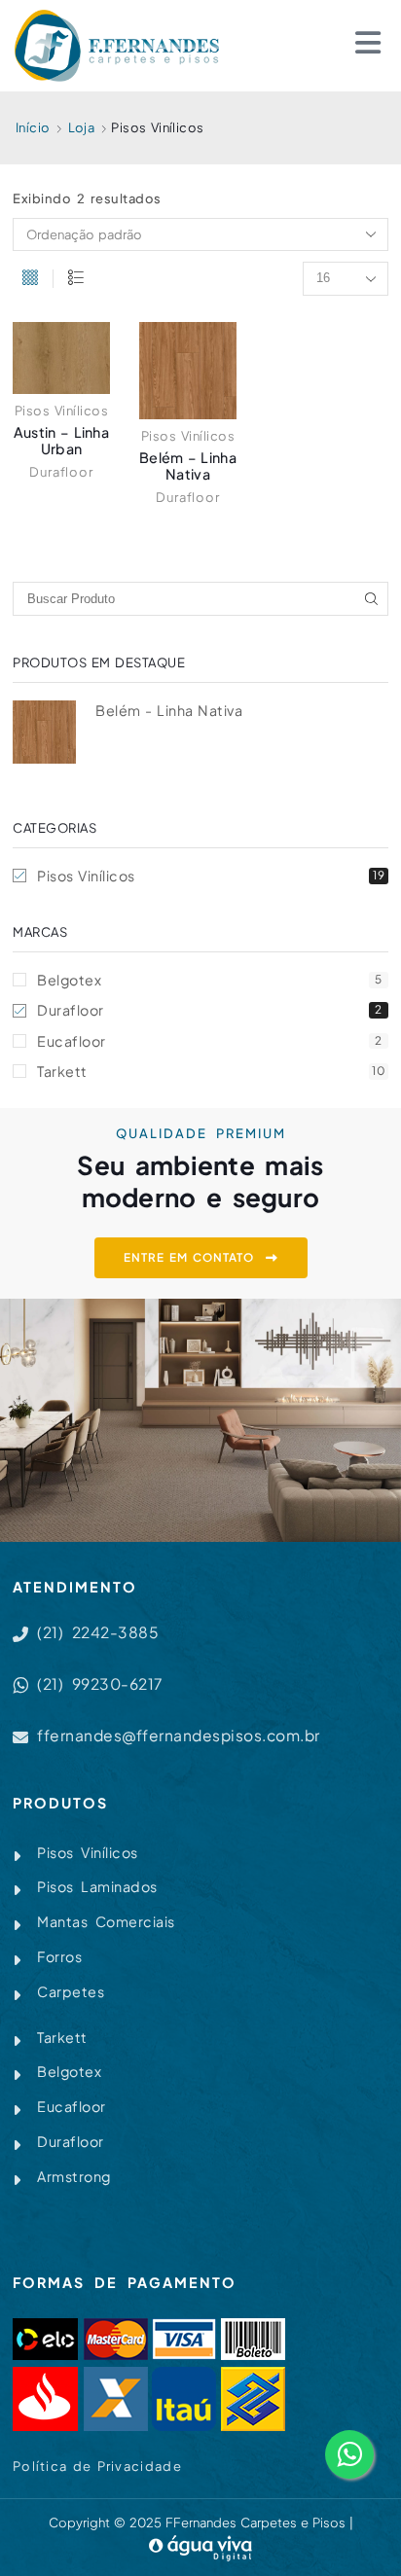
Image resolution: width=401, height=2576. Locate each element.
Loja (82, 127)
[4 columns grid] (30, 279)
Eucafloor (210, 1041)
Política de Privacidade (97, 2466)
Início (33, 127)
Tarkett (211, 1071)
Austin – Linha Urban (61, 440)
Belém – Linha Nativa (188, 465)
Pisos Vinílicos (62, 411)
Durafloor (61, 472)
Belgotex (210, 980)
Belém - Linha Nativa (169, 710)
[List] (76, 279)
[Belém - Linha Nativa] (44, 732)
